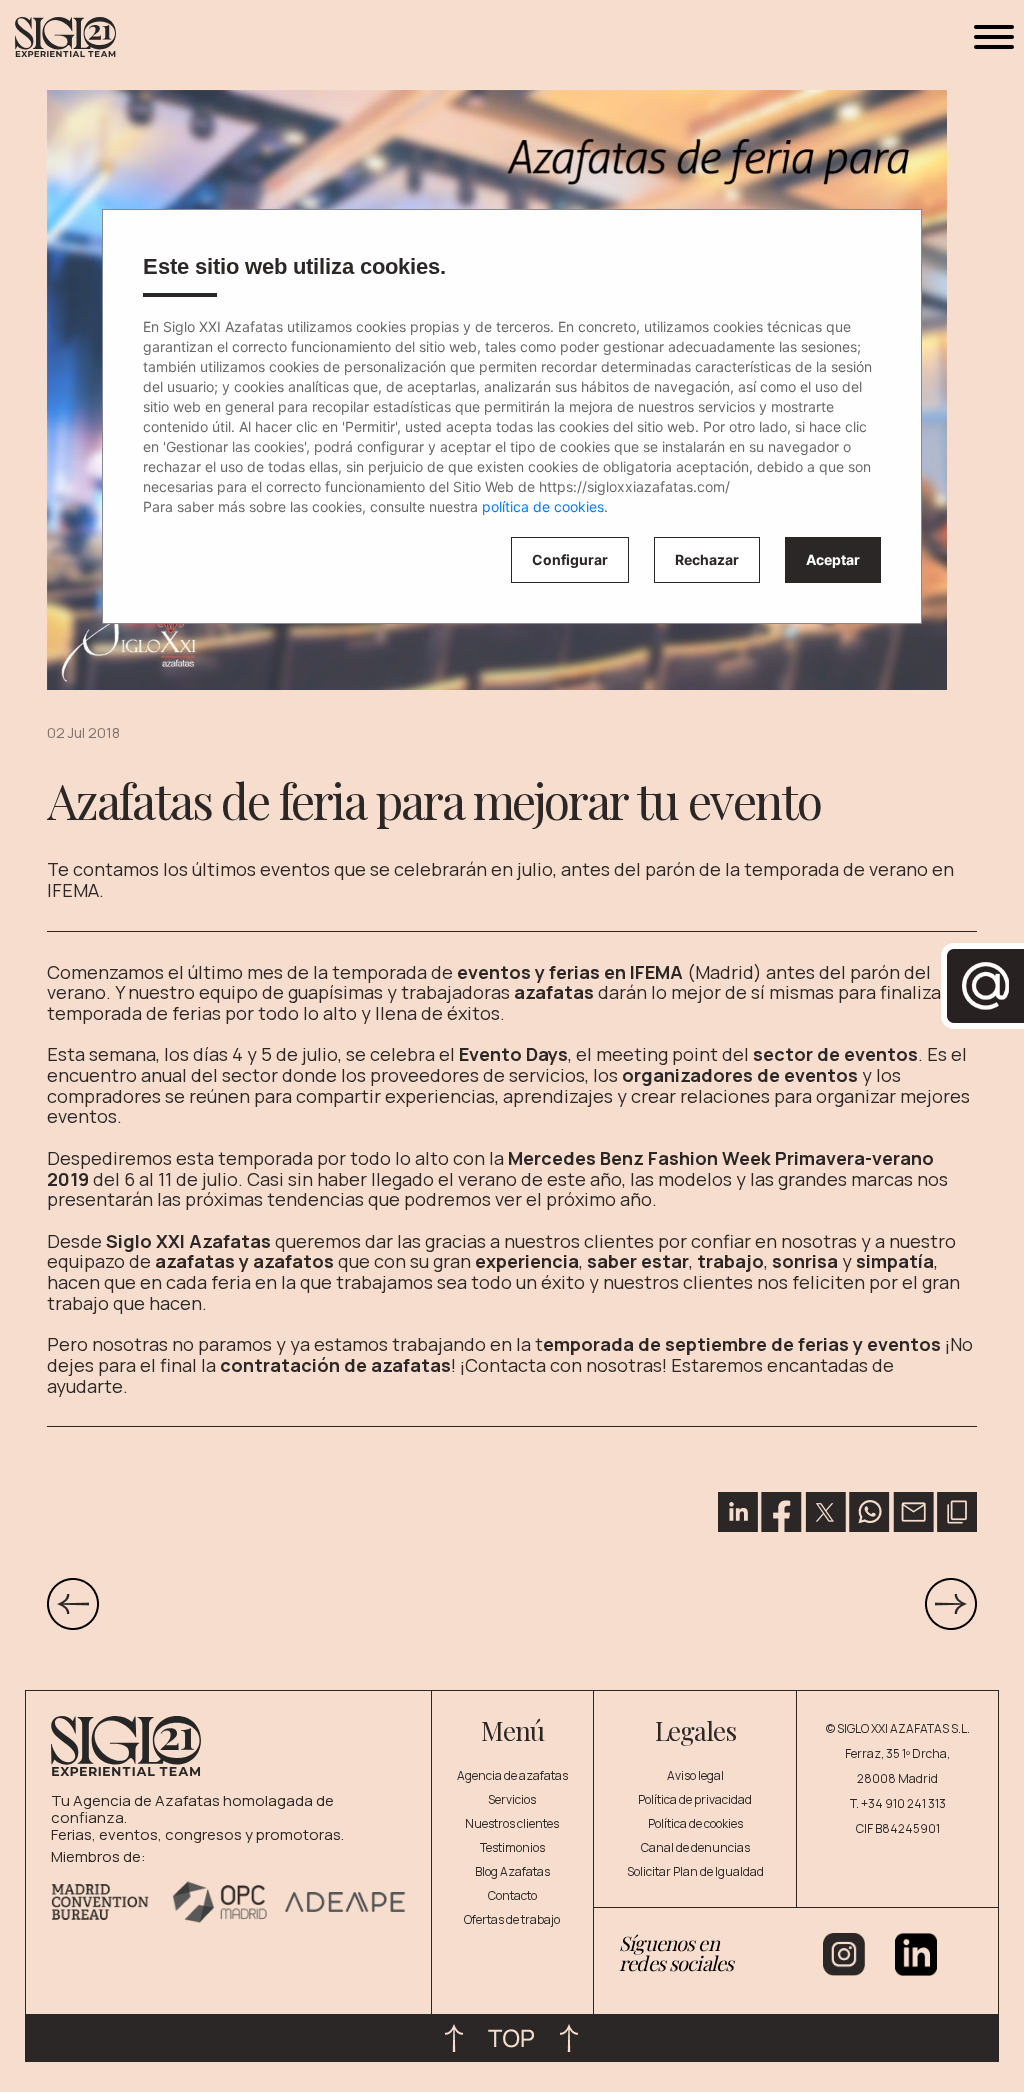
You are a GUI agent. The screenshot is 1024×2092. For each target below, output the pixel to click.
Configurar (570, 559)
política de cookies (543, 506)
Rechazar (707, 559)
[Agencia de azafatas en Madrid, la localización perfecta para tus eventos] (951, 1603)
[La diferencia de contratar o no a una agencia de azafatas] (73, 1603)
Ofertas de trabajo (512, 1919)
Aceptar (833, 559)
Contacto (512, 1895)
